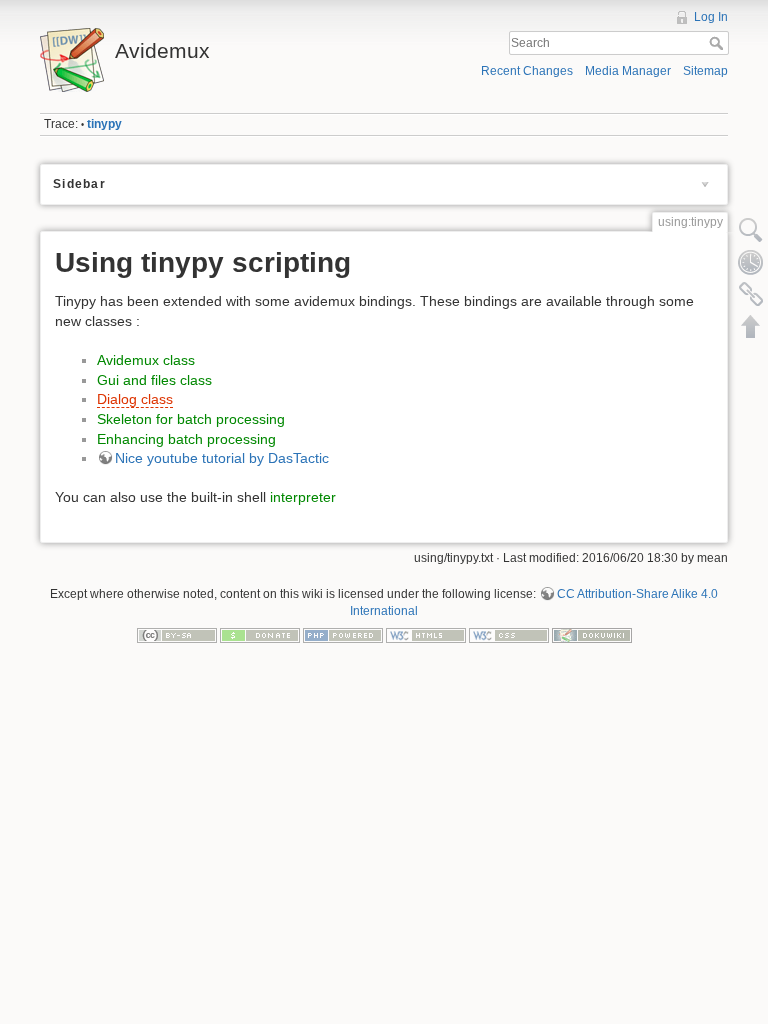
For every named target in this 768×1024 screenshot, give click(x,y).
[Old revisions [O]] (751, 262)
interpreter (303, 497)
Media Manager (628, 71)
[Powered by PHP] (343, 635)
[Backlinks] (751, 294)
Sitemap (705, 71)
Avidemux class (146, 360)
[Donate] (260, 635)
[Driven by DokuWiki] (592, 635)
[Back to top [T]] (751, 326)
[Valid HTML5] (426, 635)
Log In (711, 17)
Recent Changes (527, 71)
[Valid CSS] (509, 635)
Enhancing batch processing (186, 439)
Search (718, 43)
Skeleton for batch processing (191, 419)
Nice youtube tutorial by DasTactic (222, 458)
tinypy (104, 124)
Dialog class (135, 399)
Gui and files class (154, 380)
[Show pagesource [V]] (751, 230)
